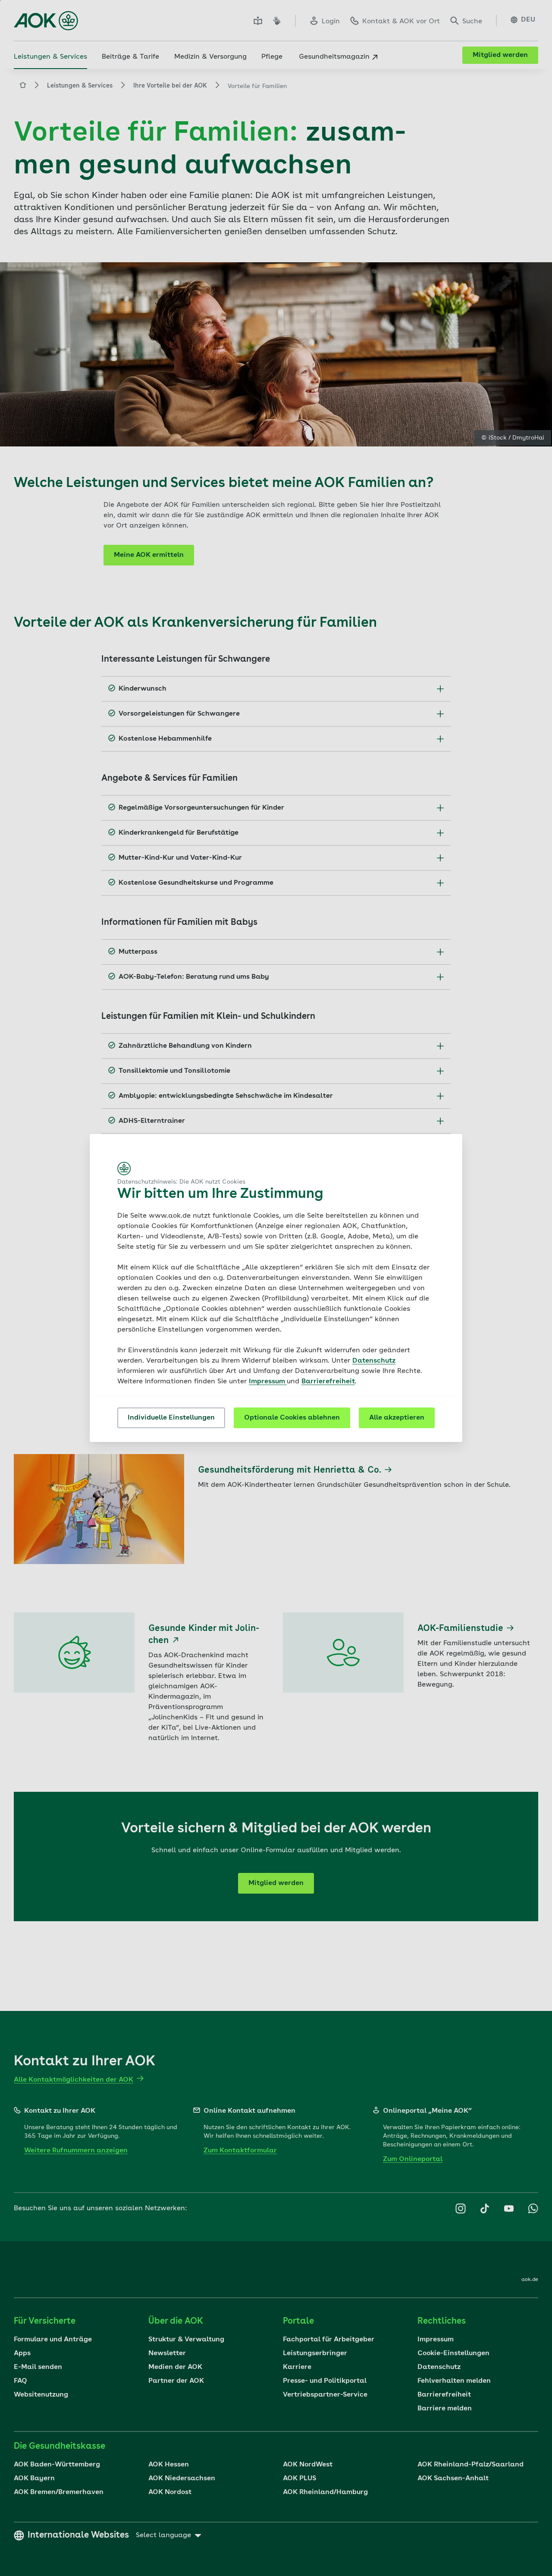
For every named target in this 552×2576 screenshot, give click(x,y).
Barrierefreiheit (328, 1382)
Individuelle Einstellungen (171, 1418)
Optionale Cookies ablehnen (292, 1418)
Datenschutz (374, 1361)
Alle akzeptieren (397, 1418)
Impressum (268, 1382)
